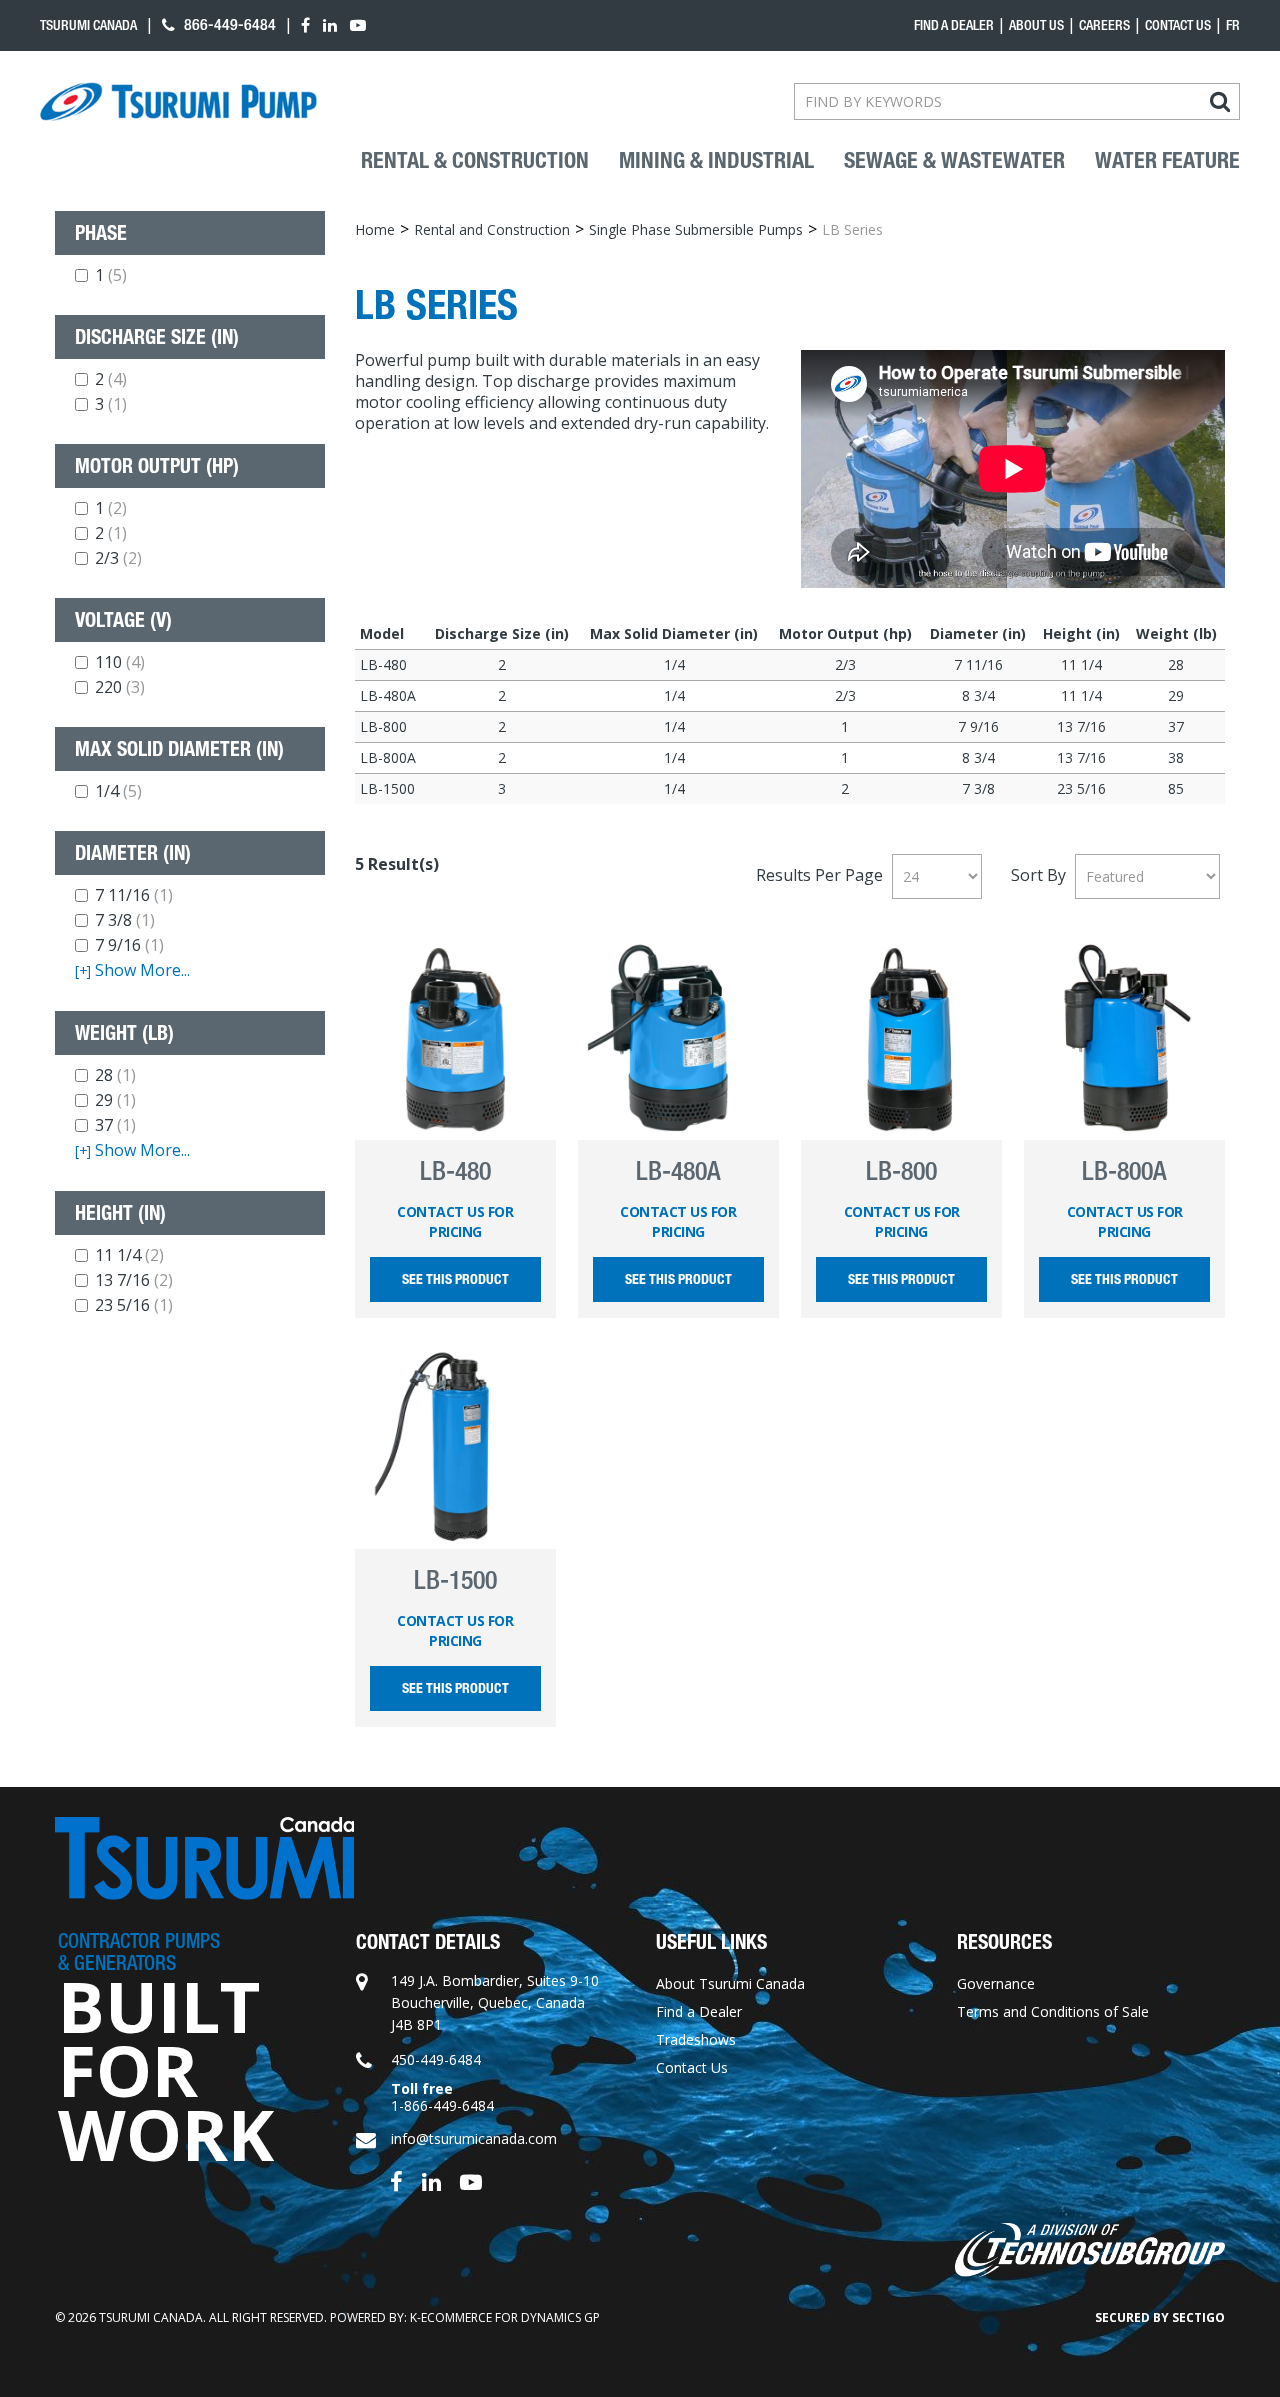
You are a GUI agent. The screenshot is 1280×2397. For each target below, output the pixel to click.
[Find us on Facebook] (396, 2180)
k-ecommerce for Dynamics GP (505, 2317)
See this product (455, 1279)
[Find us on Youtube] (471, 2180)
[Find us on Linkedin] (431, 2180)
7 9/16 (129, 945)
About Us (1036, 25)
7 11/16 (134, 895)
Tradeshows (696, 2039)
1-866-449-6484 (442, 2105)
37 (115, 1125)
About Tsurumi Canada (730, 1983)
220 (120, 687)
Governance (996, 1983)
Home (375, 229)
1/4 (118, 791)
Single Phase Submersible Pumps (696, 229)
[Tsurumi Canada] (178, 102)
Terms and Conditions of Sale (1053, 2011)
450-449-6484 (436, 2059)
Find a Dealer (699, 2011)
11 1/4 (129, 1255)
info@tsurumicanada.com (474, 2138)
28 (115, 1075)
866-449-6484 (228, 24)
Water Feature (1167, 161)
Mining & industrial (716, 161)
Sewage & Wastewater (954, 161)
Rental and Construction (492, 229)
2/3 (118, 558)
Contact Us (1178, 25)
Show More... (132, 970)
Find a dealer (954, 25)
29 (115, 1100)
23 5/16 (134, 1305)
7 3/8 (125, 920)
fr (1233, 25)
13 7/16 (134, 1280)
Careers (1104, 25)
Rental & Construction (475, 161)
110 (120, 662)
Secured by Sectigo (1160, 2317)
